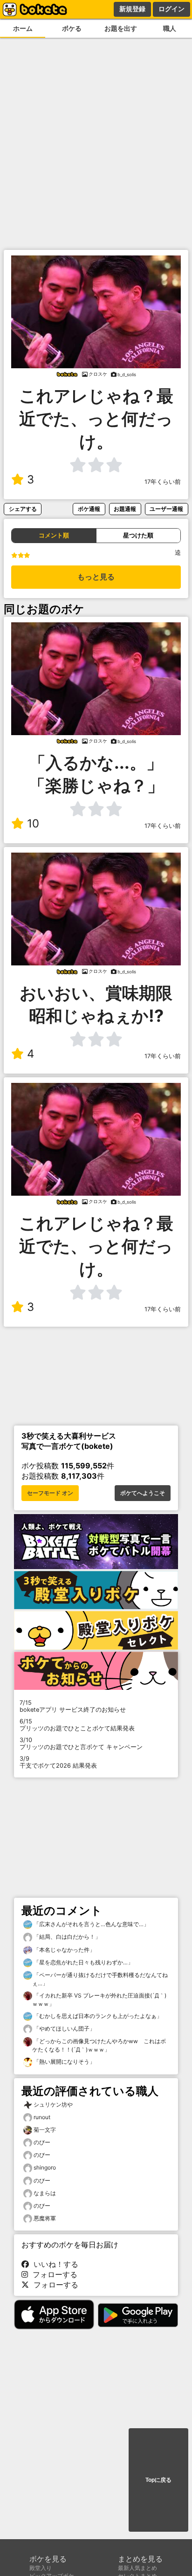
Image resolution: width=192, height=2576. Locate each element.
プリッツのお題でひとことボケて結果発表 (77, 1725)
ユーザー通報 (166, 509)
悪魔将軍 (45, 2218)
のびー (42, 2142)
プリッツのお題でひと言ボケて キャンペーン (81, 1743)
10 (33, 823)
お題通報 (125, 509)
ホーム (23, 28)
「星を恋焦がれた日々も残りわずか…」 (83, 1962)
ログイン (171, 9)
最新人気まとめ (137, 2568)
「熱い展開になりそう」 (64, 2062)
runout (42, 2117)
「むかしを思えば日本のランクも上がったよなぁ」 (97, 2016)
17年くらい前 (163, 482)
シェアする (23, 509)
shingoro (45, 2167)
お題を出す (121, 28)
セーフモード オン (50, 1493)
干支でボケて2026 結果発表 (58, 1762)
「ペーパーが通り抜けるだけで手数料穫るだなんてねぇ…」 (100, 1979)
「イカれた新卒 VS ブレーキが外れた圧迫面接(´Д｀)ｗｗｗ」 (99, 2000)
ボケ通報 (89, 509)
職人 (170, 28)
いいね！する (54, 2264)
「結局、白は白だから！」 (66, 1937)
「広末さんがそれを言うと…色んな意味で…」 (91, 1924)
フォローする (53, 2274)
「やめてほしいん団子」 (64, 2028)
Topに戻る (158, 2480)
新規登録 (132, 9)
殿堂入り (41, 2568)
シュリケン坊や (53, 2104)
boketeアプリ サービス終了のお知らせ (73, 1706)
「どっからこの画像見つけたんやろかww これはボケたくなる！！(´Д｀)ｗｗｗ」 (99, 2045)
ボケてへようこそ (143, 1493)
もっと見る (96, 577)
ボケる (72, 28)
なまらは (45, 2193)
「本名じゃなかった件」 (64, 1950)
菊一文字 (45, 2130)
